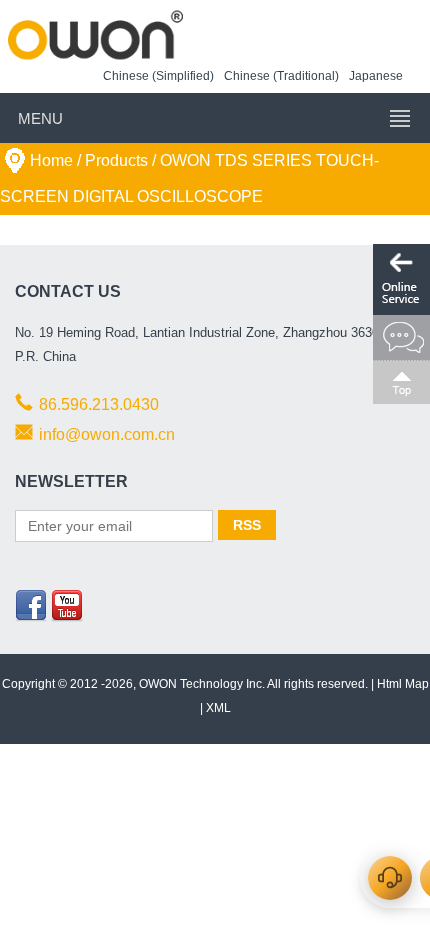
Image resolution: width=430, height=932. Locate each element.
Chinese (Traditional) (281, 76)
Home (51, 160)
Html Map (403, 684)
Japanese (376, 76)
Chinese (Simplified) (158, 76)
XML (218, 708)
